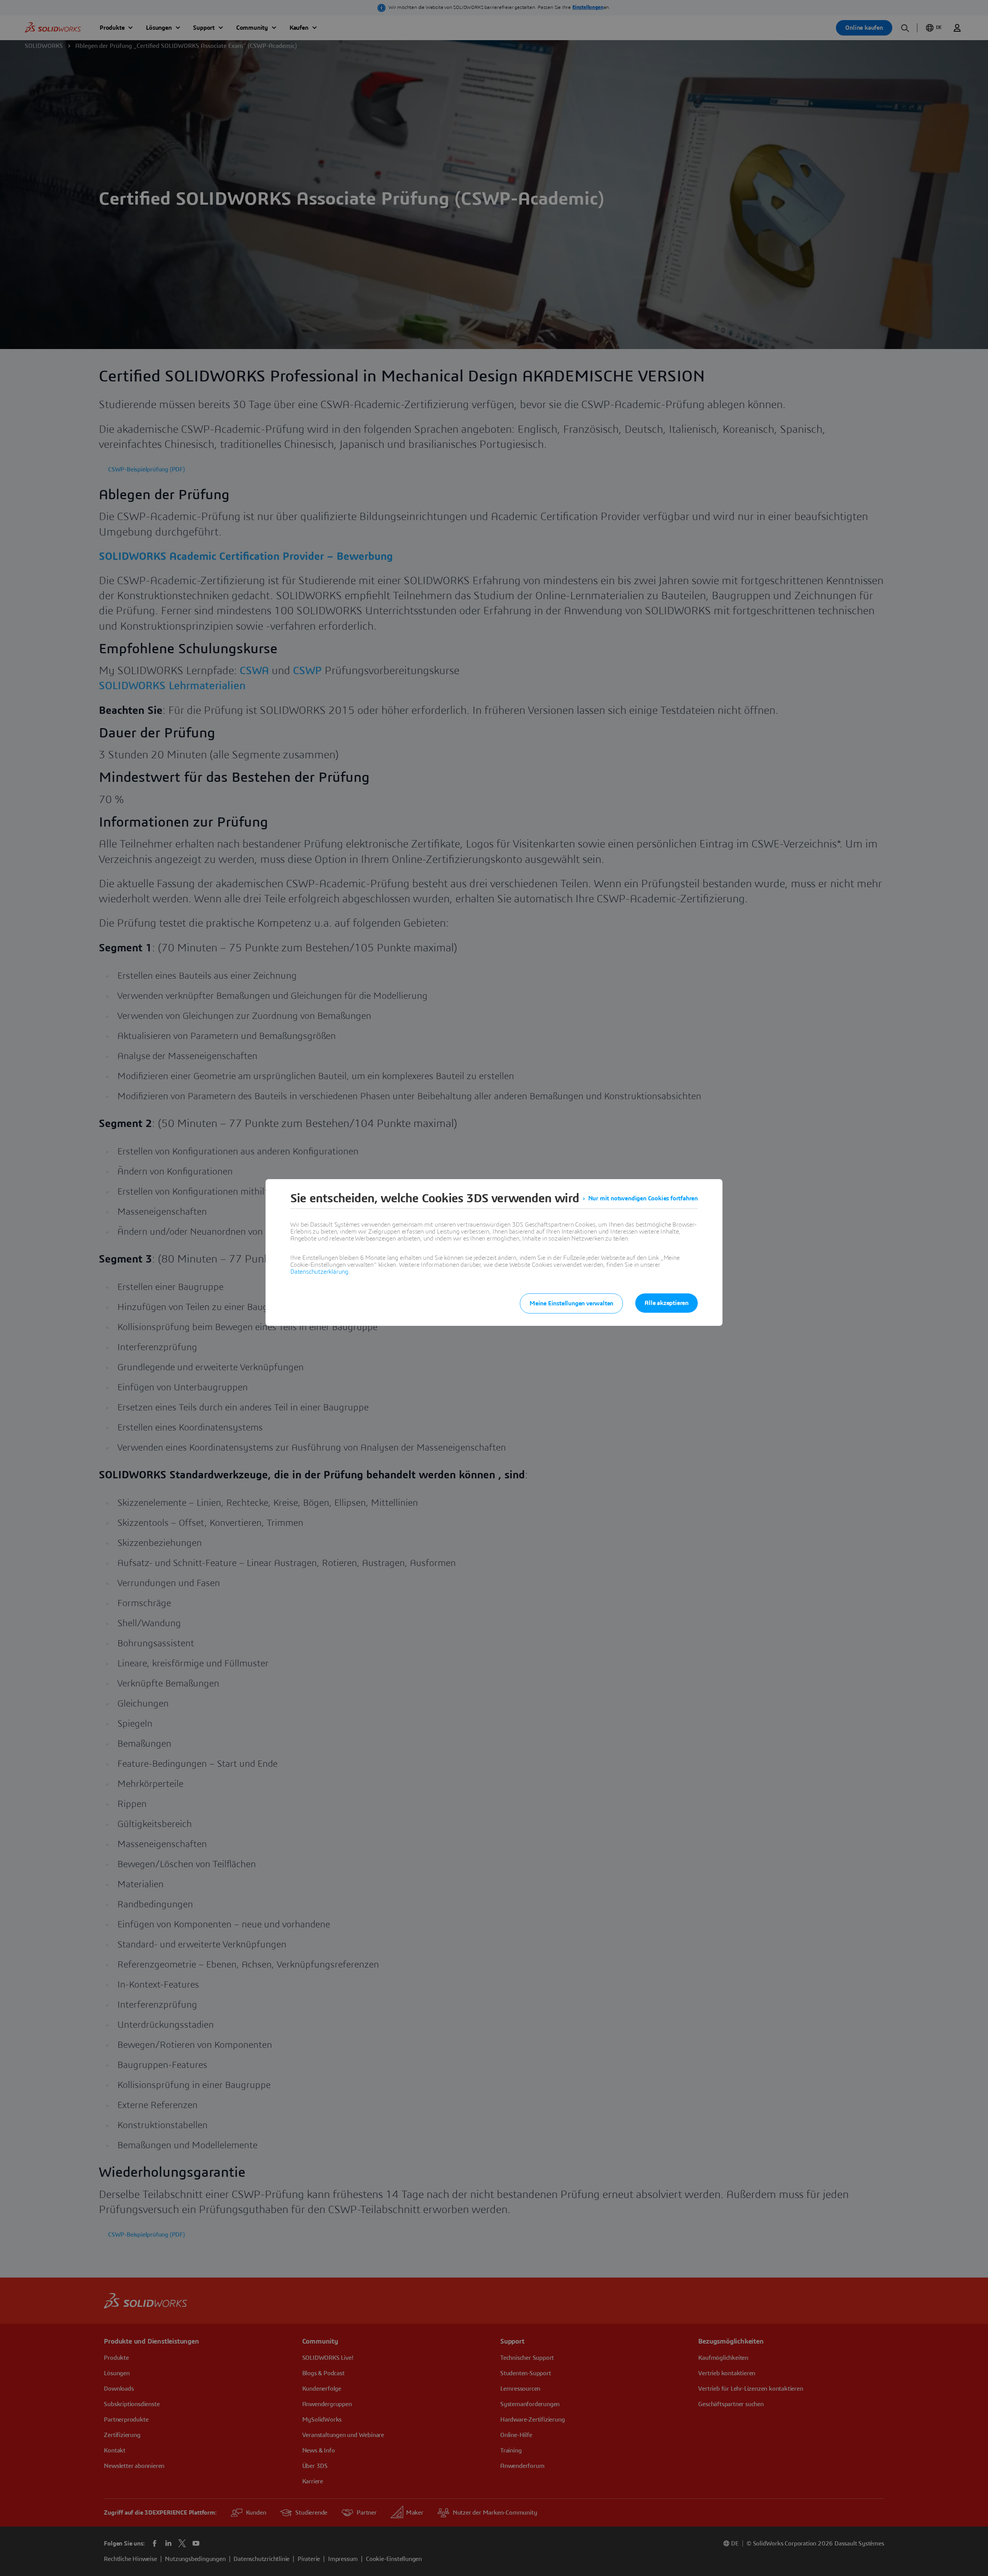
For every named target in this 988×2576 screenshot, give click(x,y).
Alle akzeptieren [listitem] (667, 1303)
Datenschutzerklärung (319, 1272)
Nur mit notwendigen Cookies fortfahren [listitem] (643, 1198)
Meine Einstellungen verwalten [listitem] (571, 1303)
